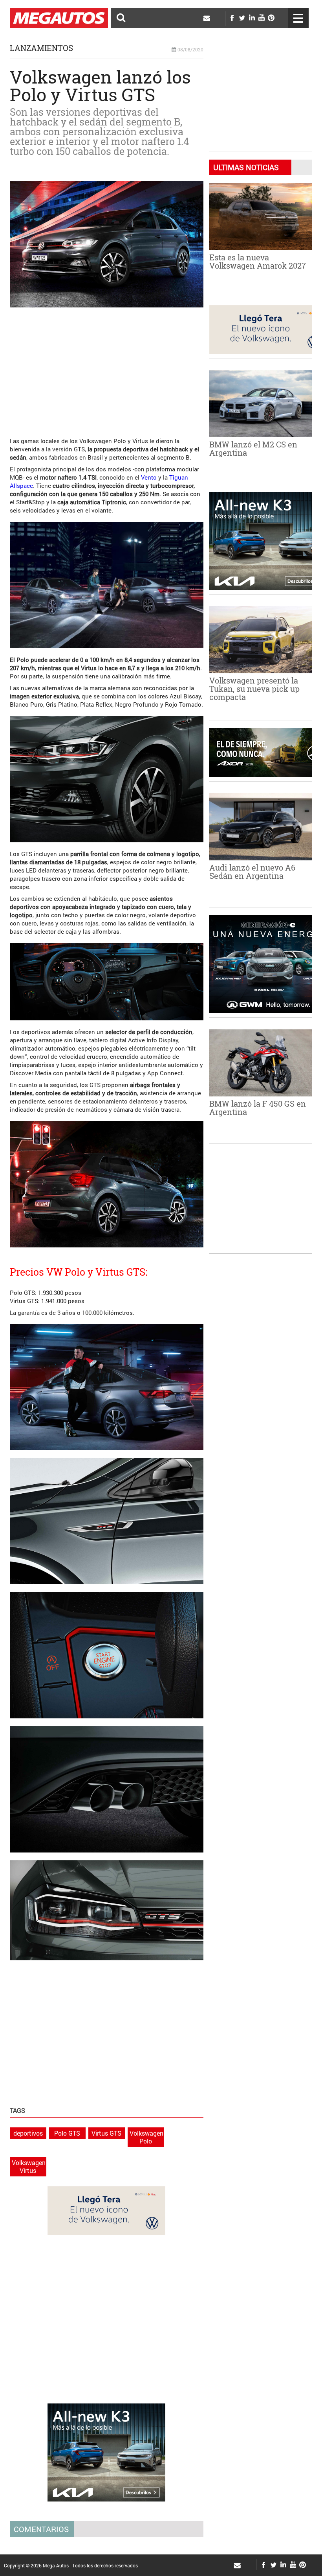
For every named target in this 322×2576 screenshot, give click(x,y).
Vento (149, 477)
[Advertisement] (107, 368)
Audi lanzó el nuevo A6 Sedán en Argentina (252, 872)
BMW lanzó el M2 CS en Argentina (253, 448)
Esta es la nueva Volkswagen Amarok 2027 (258, 261)
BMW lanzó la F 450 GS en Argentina (258, 1108)
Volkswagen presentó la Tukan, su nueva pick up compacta (254, 689)
